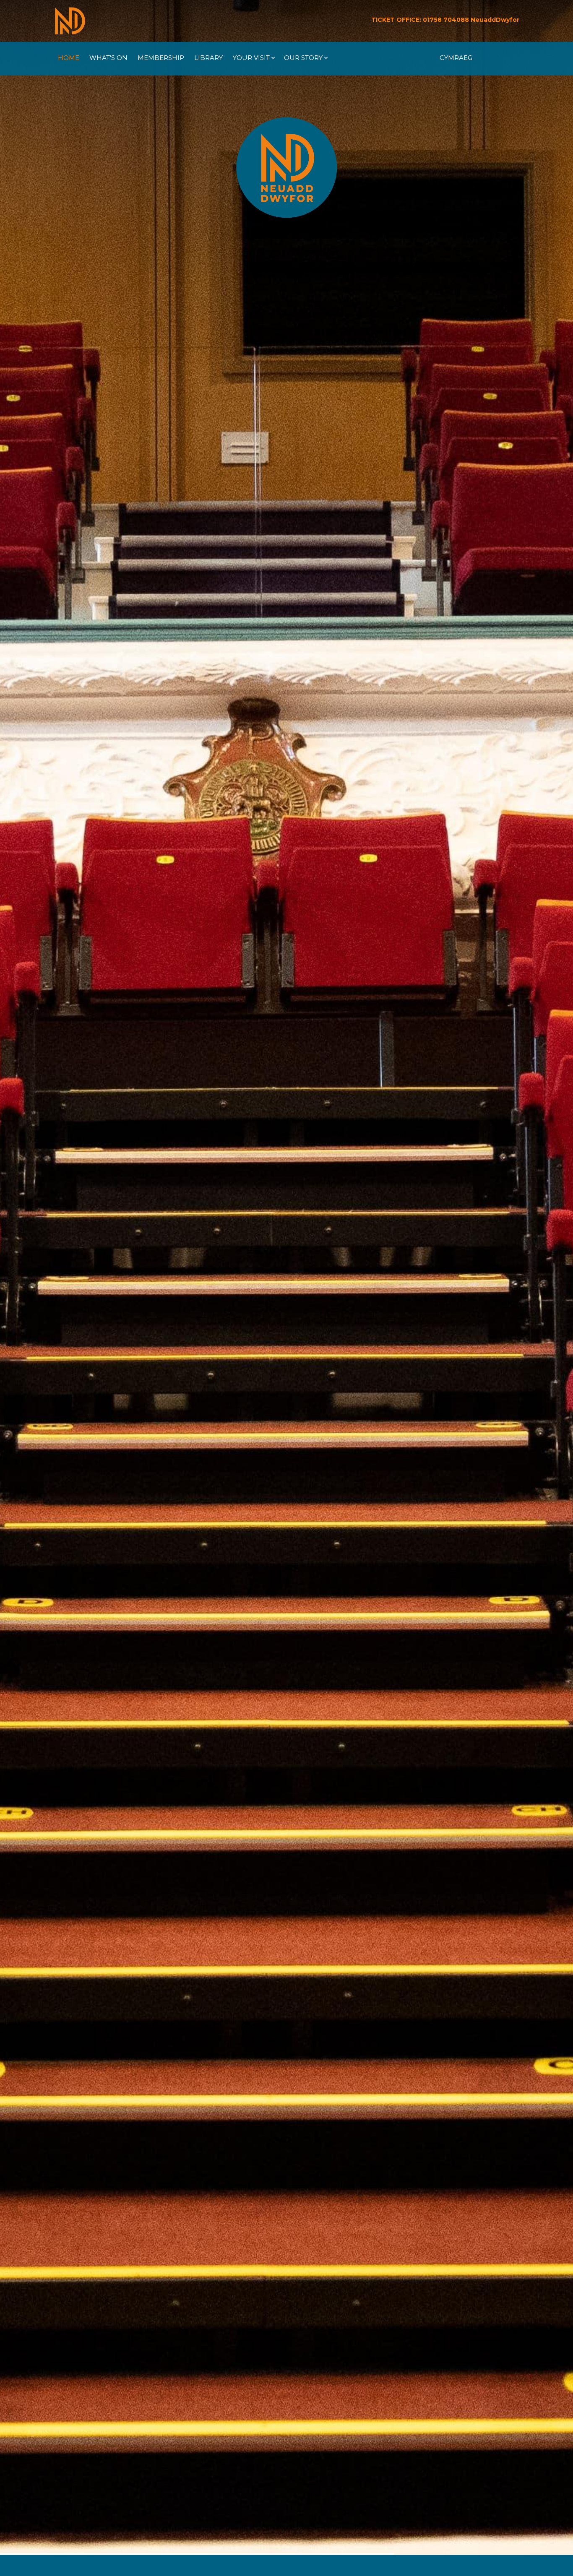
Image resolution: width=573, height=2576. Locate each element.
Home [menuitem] (69, 58)
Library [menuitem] (208, 58)
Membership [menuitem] (161, 58)
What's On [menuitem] (108, 58)
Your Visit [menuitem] (249, 61)
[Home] (70, 21)
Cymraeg (456, 58)
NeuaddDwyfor (495, 20)
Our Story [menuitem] (301, 61)
